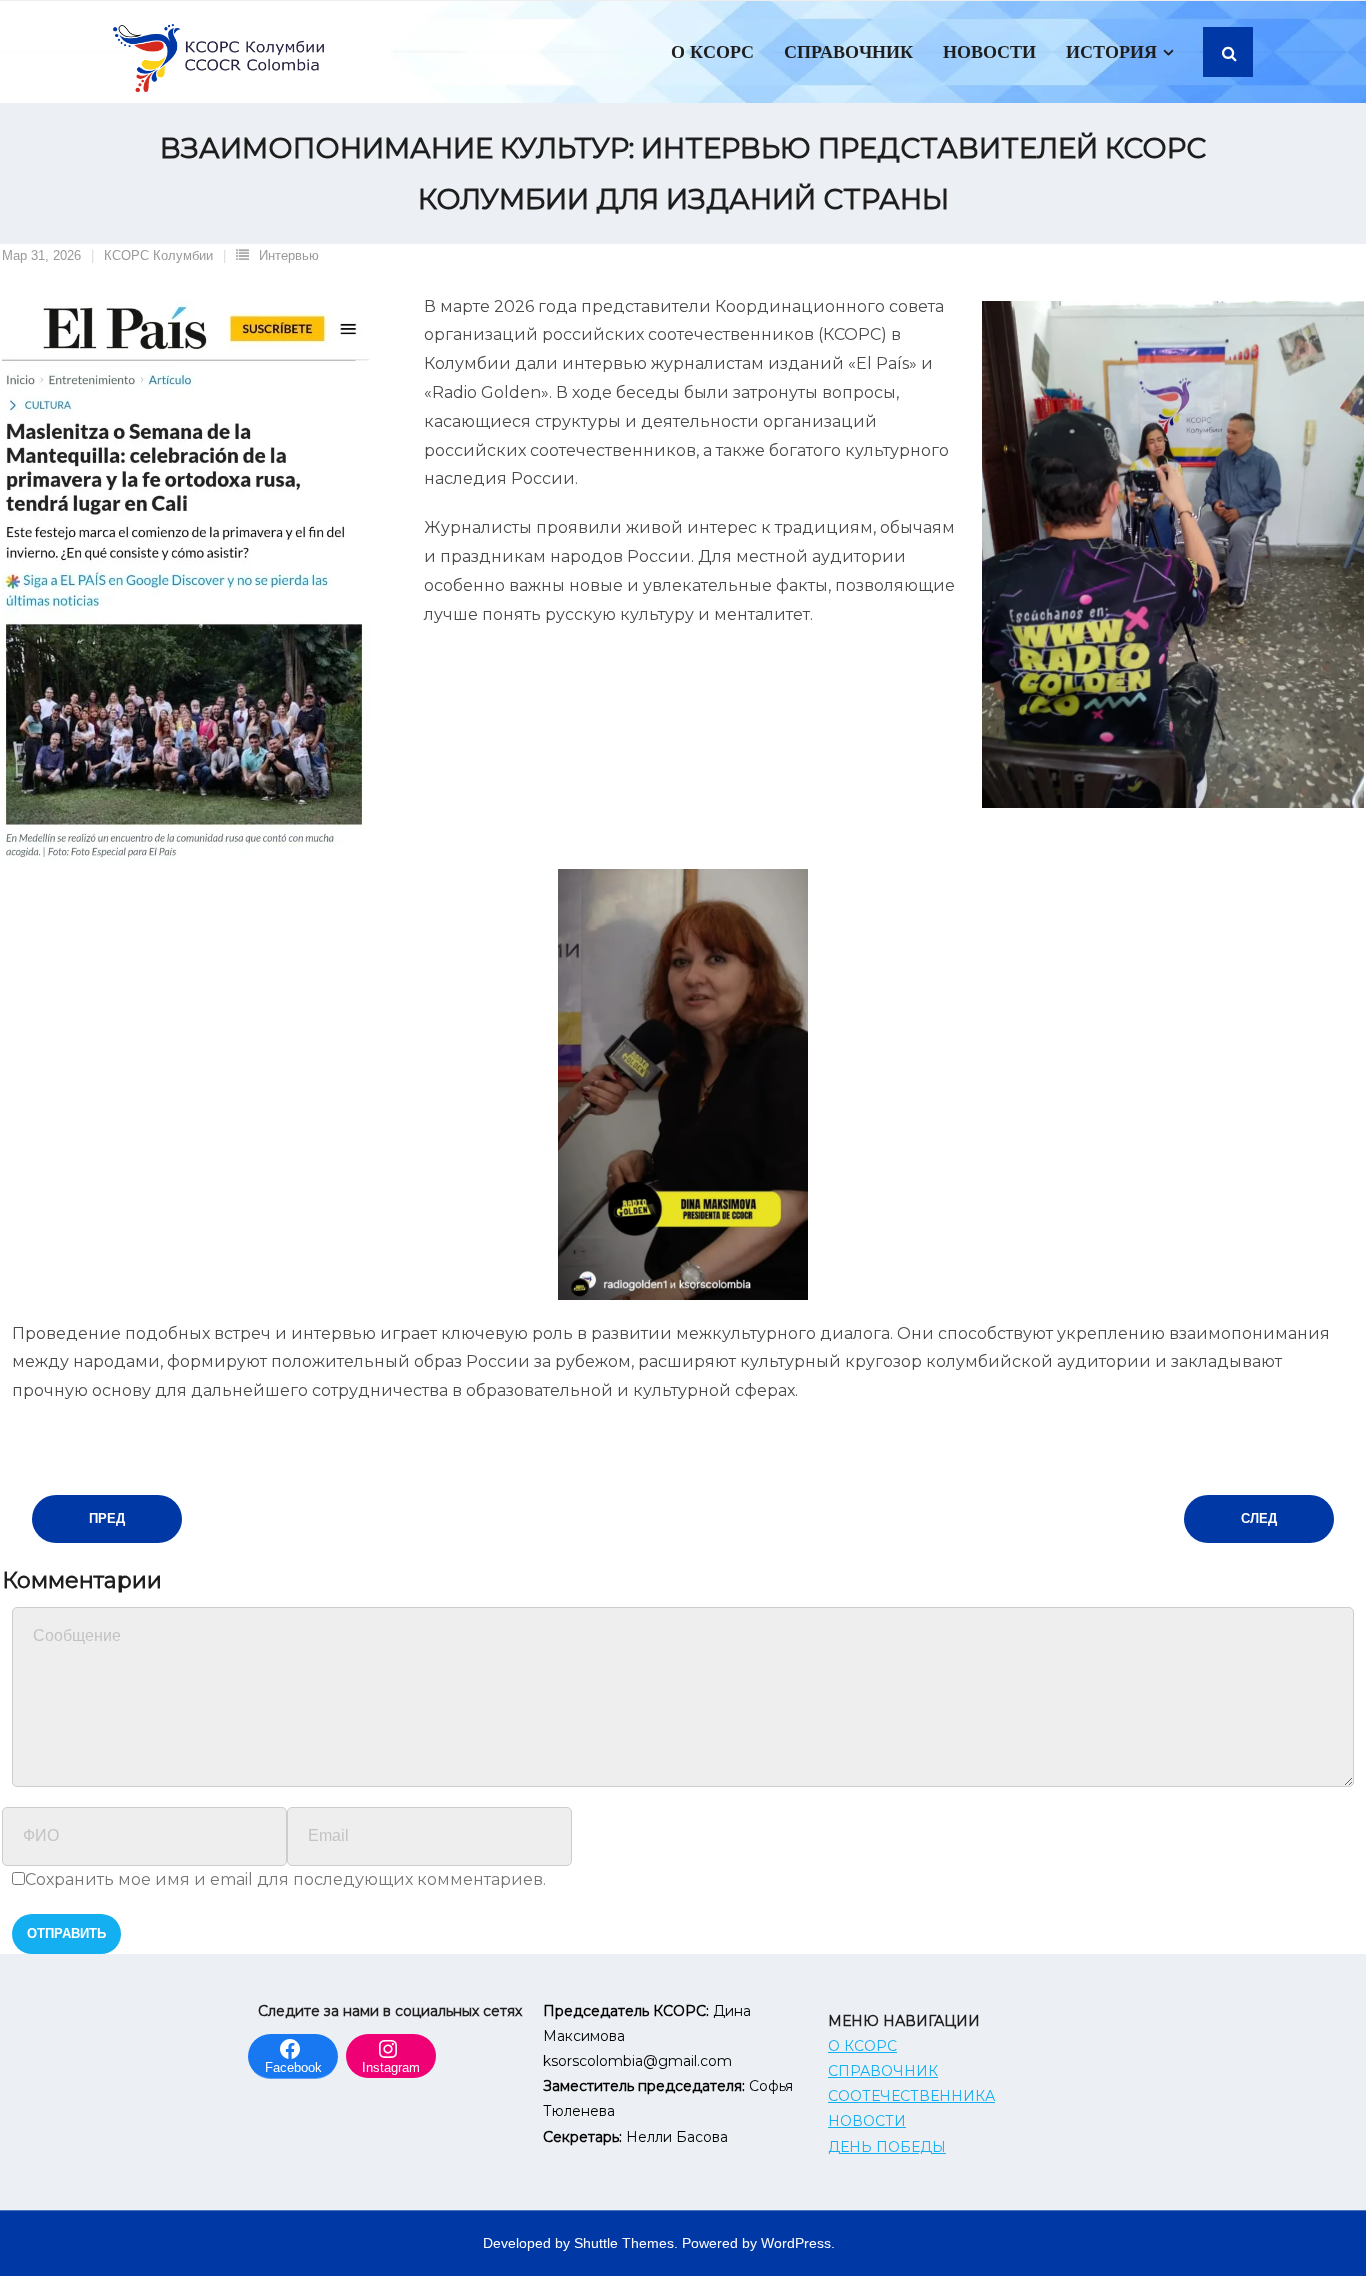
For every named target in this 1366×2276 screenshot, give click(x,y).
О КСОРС (862, 2046)
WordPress (796, 2243)
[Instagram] (391, 2047)
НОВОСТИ (867, 2121)
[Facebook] (293, 2047)
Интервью (289, 255)
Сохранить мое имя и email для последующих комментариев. (285, 1879)
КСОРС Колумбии (158, 255)
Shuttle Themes (624, 2243)
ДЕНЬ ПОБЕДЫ (887, 2147)
